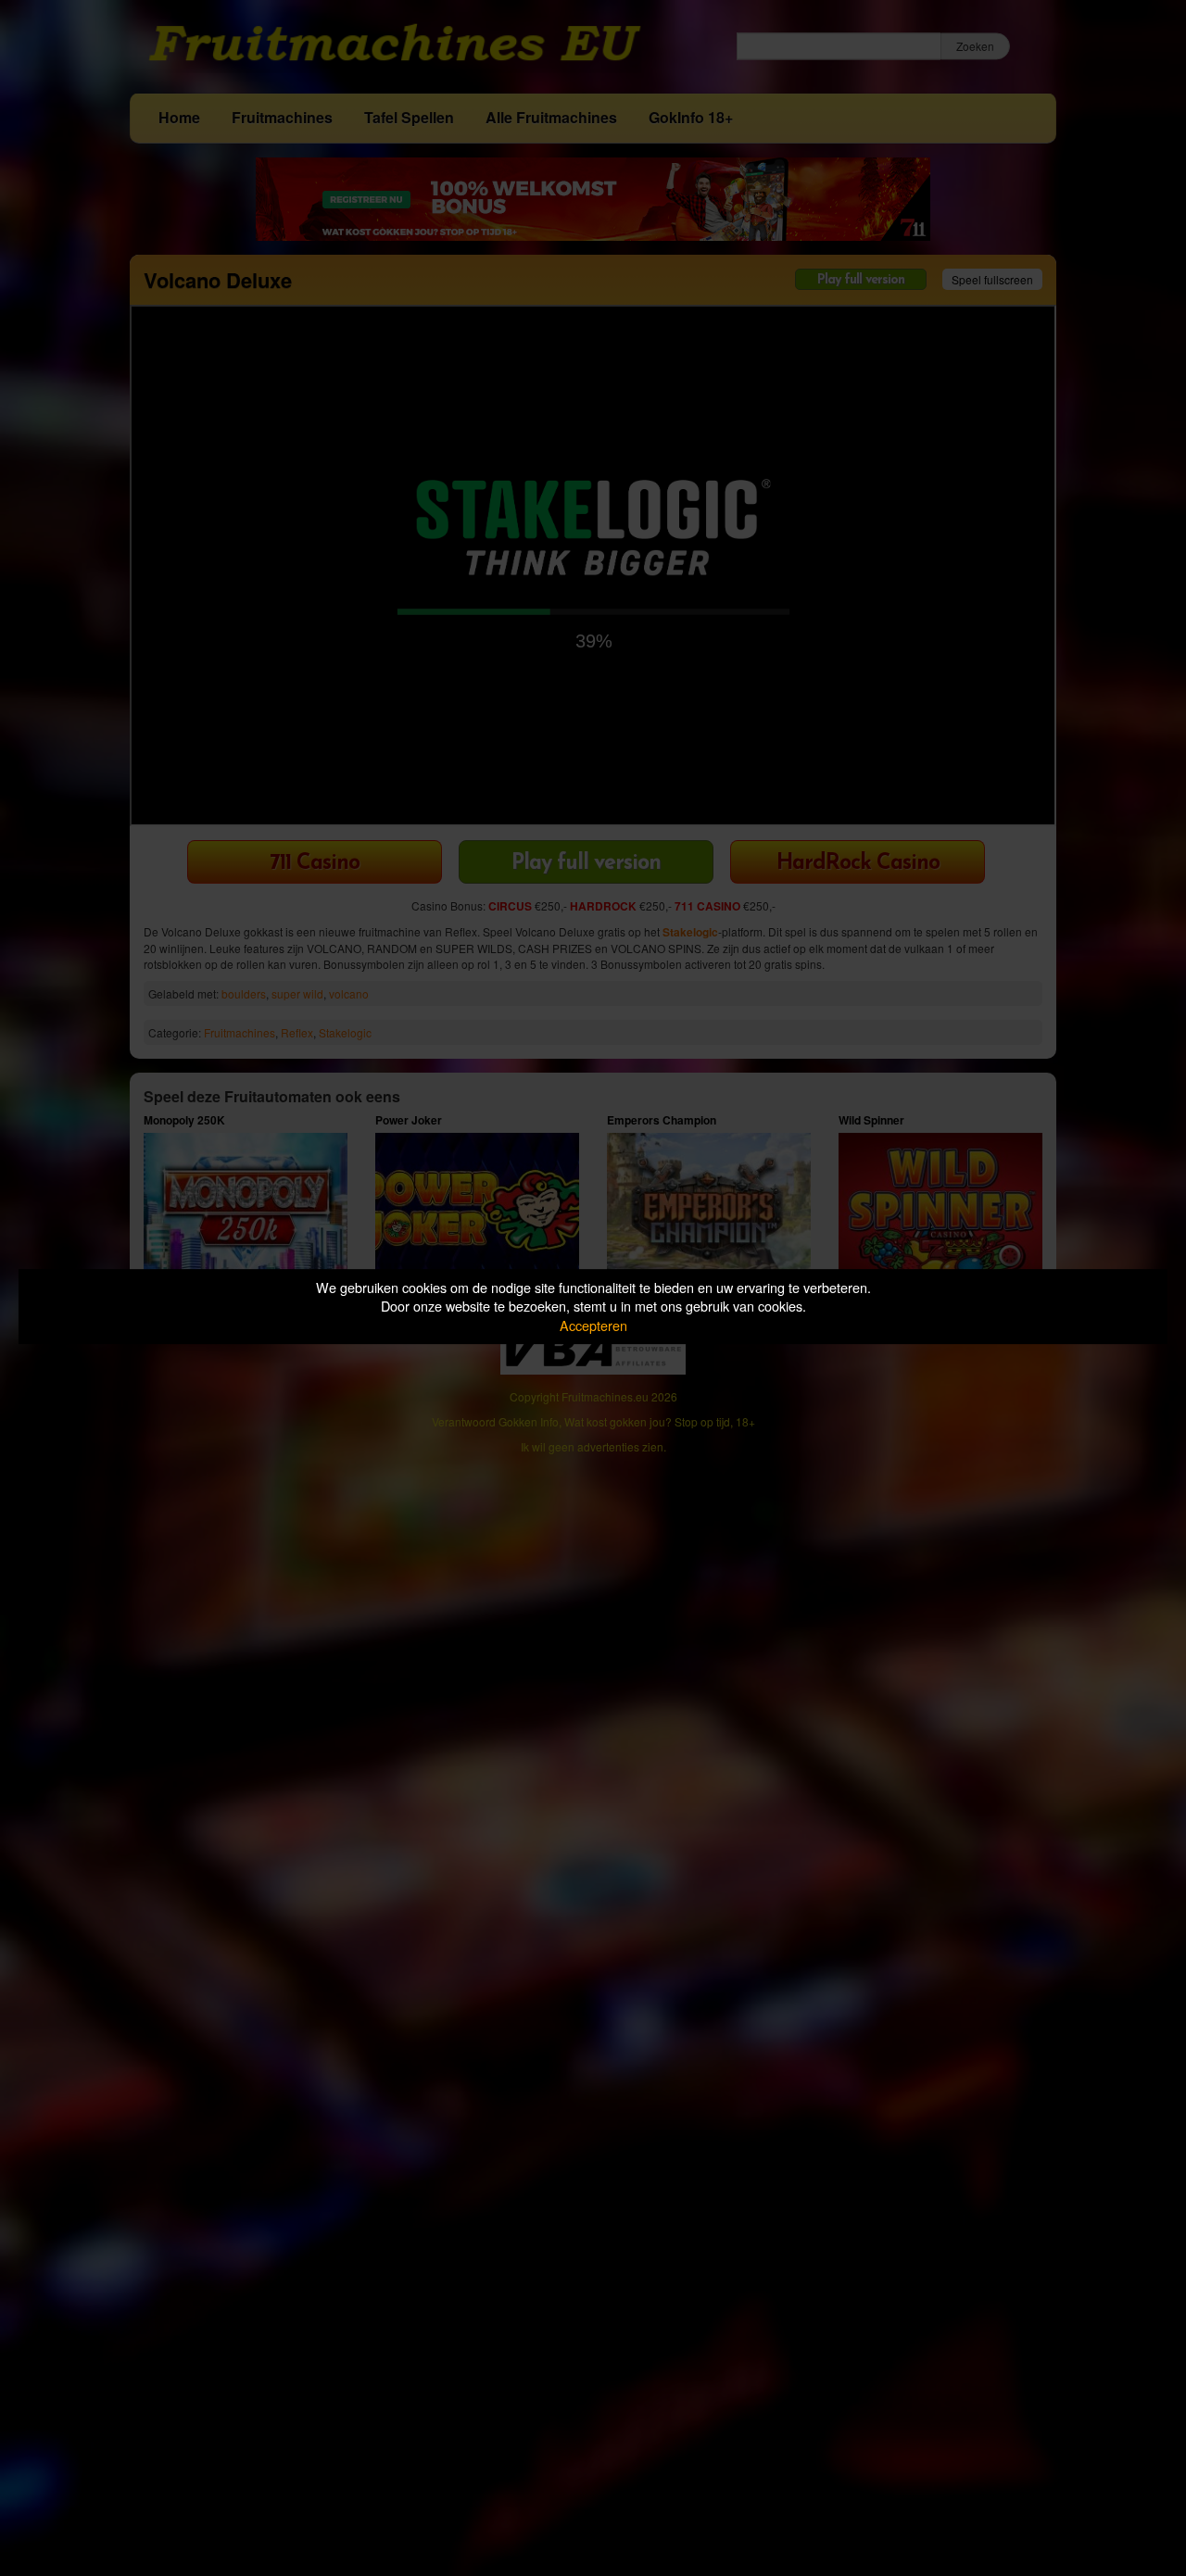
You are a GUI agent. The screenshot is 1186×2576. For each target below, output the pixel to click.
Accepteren (593, 1325)
